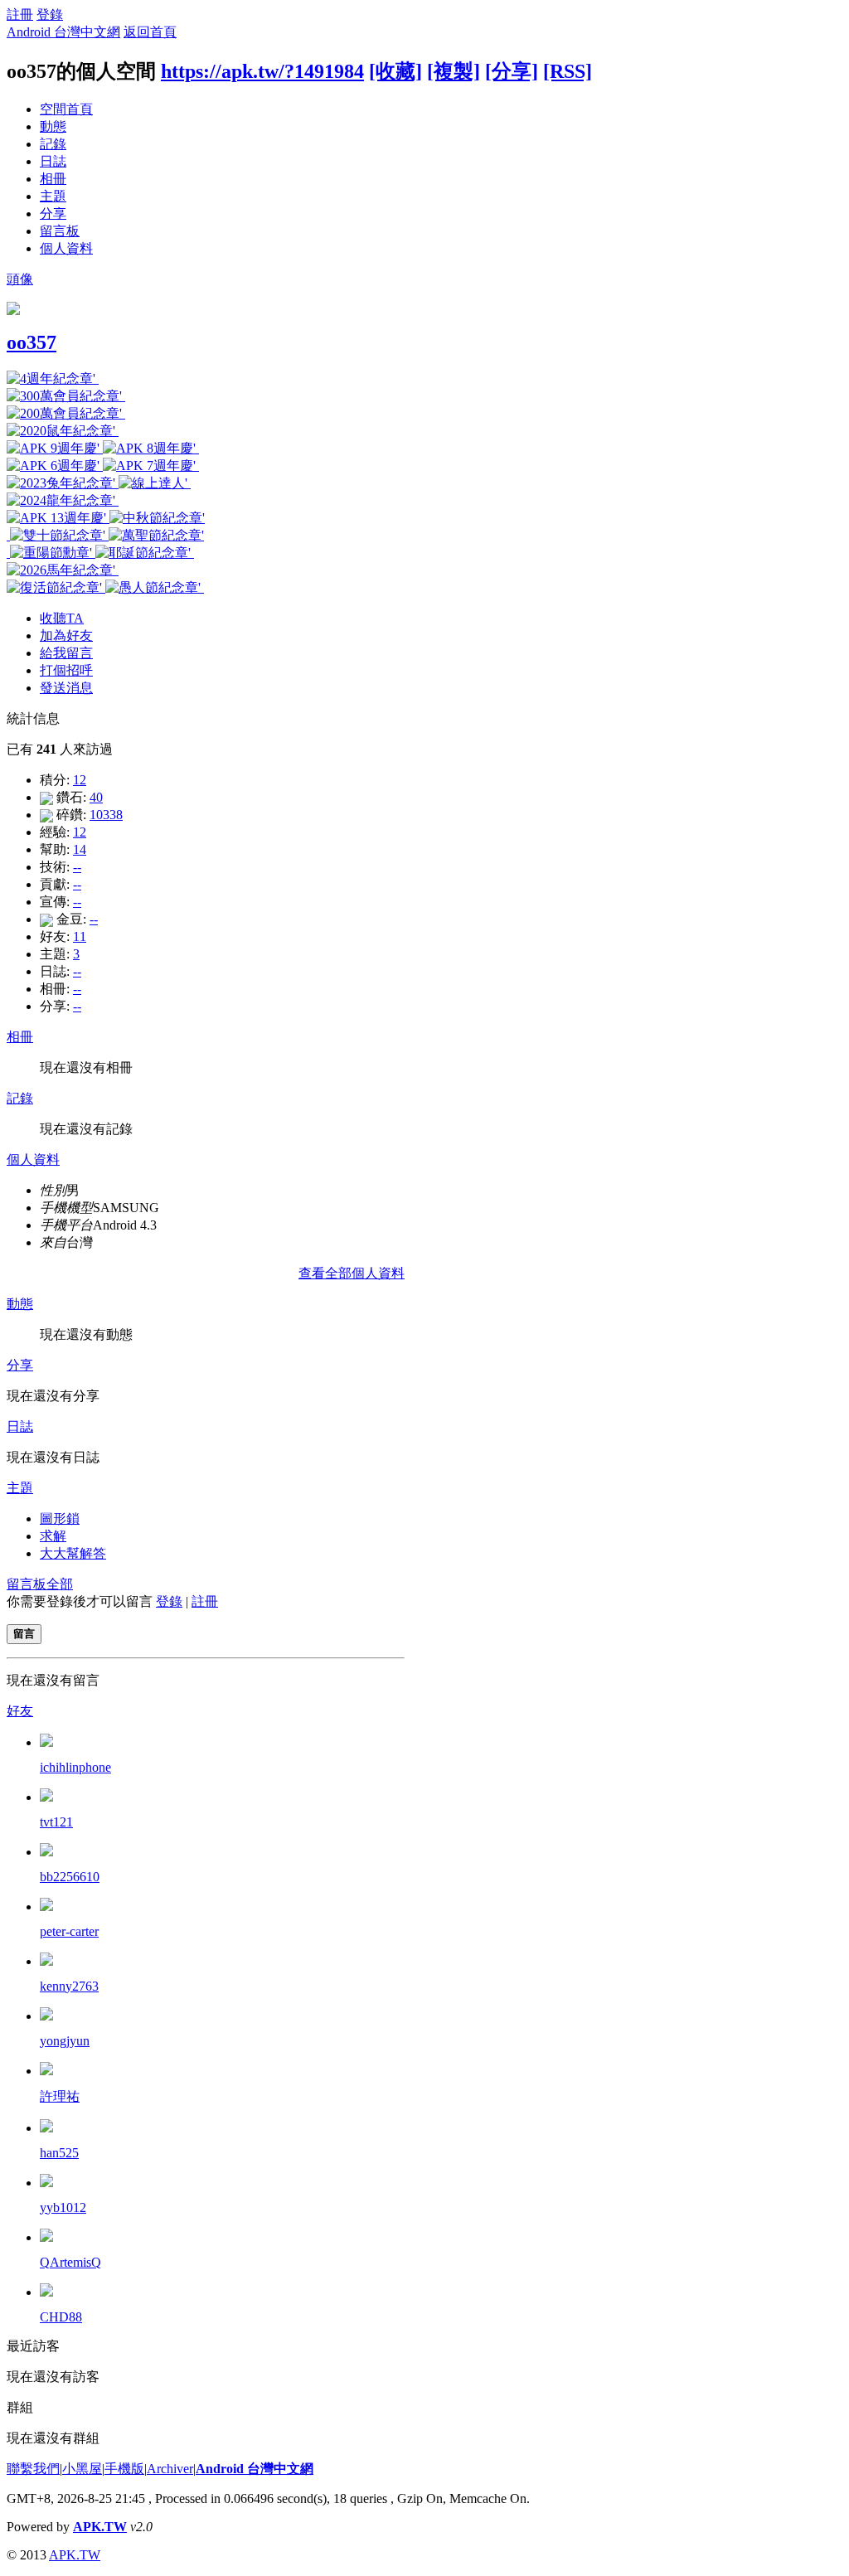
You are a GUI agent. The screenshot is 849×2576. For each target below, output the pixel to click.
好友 (20, 1711)
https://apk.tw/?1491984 (262, 71)
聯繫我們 (33, 2469)
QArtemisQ (70, 2262)
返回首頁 (150, 32)
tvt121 (56, 1822)
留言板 (60, 231)
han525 (59, 2153)
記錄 (53, 144)
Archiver (170, 2469)
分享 (53, 213)
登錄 (50, 15)
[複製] (454, 71)
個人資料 (66, 248)
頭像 (20, 279)
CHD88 (61, 2317)
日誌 (53, 161)
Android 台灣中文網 (63, 32)
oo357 (32, 342)
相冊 (53, 179)
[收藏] (395, 71)
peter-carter (69, 1931)
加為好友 (66, 636)
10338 (106, 815)
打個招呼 (66, 670)
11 (80, 936)
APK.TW (100, 2527)
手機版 (124, 2469)
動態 (53, 126)
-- (77, 867)
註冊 (20, 15)
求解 (53, 1536)
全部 (60, 1584)
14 (80, 849)
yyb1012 (63, 2207)
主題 (53, 196)
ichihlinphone (75, 1767)
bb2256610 (70, 1877)
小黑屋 (82, 2469)
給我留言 (66, 653)
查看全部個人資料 (352, 1273)
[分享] (512, 71)
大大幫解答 (73, 1553)
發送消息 (66, 688)
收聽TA (62, 618)
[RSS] (568, 71)
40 (96, 797)
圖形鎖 (60, 1518)
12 (80, 780)
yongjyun (65, 2041)
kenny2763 (69, 1986)
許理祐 (60, 2096)
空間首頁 (66, 109)
